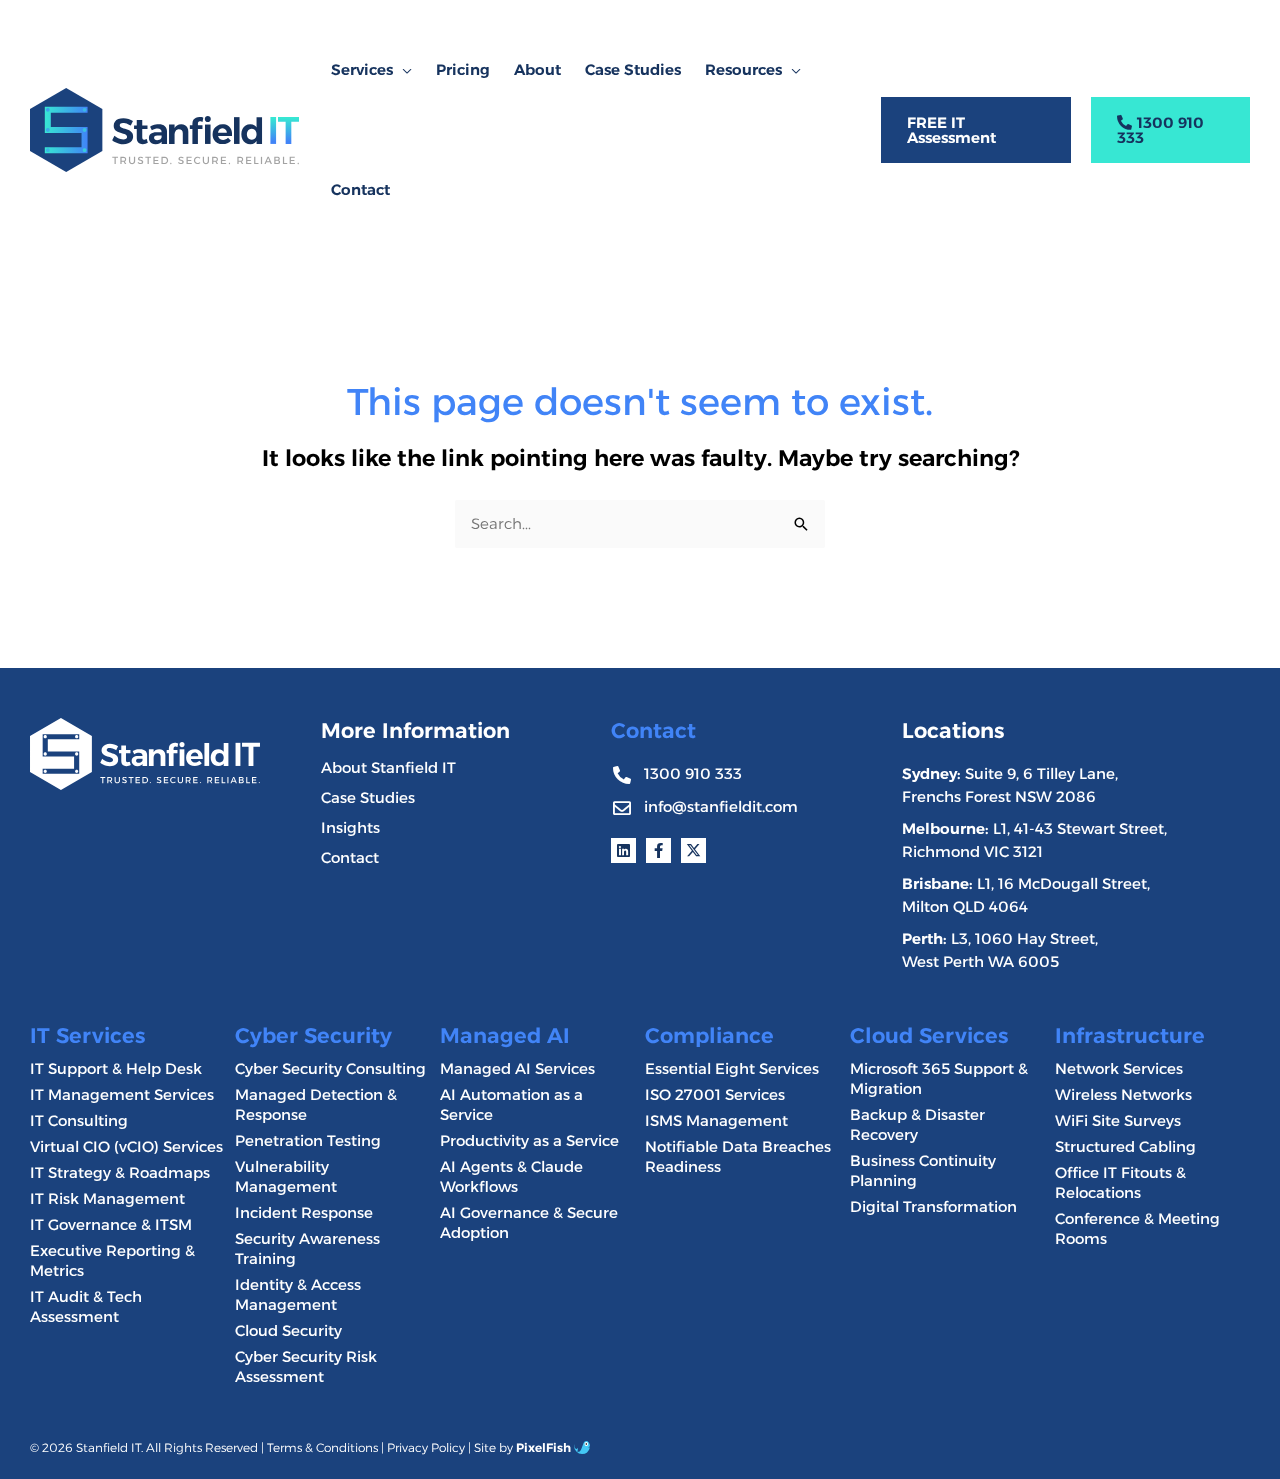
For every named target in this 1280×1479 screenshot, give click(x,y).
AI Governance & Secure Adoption (529, 1222)
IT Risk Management (107, 1198)
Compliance (709, 1035)
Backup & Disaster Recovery (917, 1124)
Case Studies (368, 797)
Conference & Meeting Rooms (1137, 1228)
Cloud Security (288, 1330)
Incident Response (304, 1212)
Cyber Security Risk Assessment (306, 1366)
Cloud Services (929, 1035)
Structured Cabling (1125, 1146)
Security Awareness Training (307, 1248)
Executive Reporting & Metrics (112, 1260)
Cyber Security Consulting (330, 1068)
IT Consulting (79, 1120)
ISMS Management (716, 1120)
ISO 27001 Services (715, 1094)
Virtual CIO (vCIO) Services (126, 1146)
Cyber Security (313, 1035)
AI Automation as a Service (511, 1104)
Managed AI (505, 1035)
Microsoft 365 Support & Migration (939, 1078)
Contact (350, 857)
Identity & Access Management (298, 1294)
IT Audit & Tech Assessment (86, 1306)
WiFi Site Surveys (1118, 1120)
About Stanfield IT (388, 767)
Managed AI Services (517, 1068)
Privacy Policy (426, 1447)
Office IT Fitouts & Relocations (1120, 1182)
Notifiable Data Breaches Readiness (738, 1156)
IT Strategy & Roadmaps (120, 1172)
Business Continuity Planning (923, 1170)
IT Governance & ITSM (111, 1224)
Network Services (1119, 1068)
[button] (402, 70)
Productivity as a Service (529, 1140)
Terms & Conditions (322, 1447)
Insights (350, 827)
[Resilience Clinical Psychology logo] (145, 753)
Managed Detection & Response (316, 1104)
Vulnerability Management (286, 1176)
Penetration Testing (308, 1140)
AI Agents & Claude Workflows (511, 1176)
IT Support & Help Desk (116, 1068)
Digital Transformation (933, 1206)
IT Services (87, 1035)
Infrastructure (1130, 1035)
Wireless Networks (1123, 1094)
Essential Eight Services (732, 1068)
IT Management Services (122, 1094)
